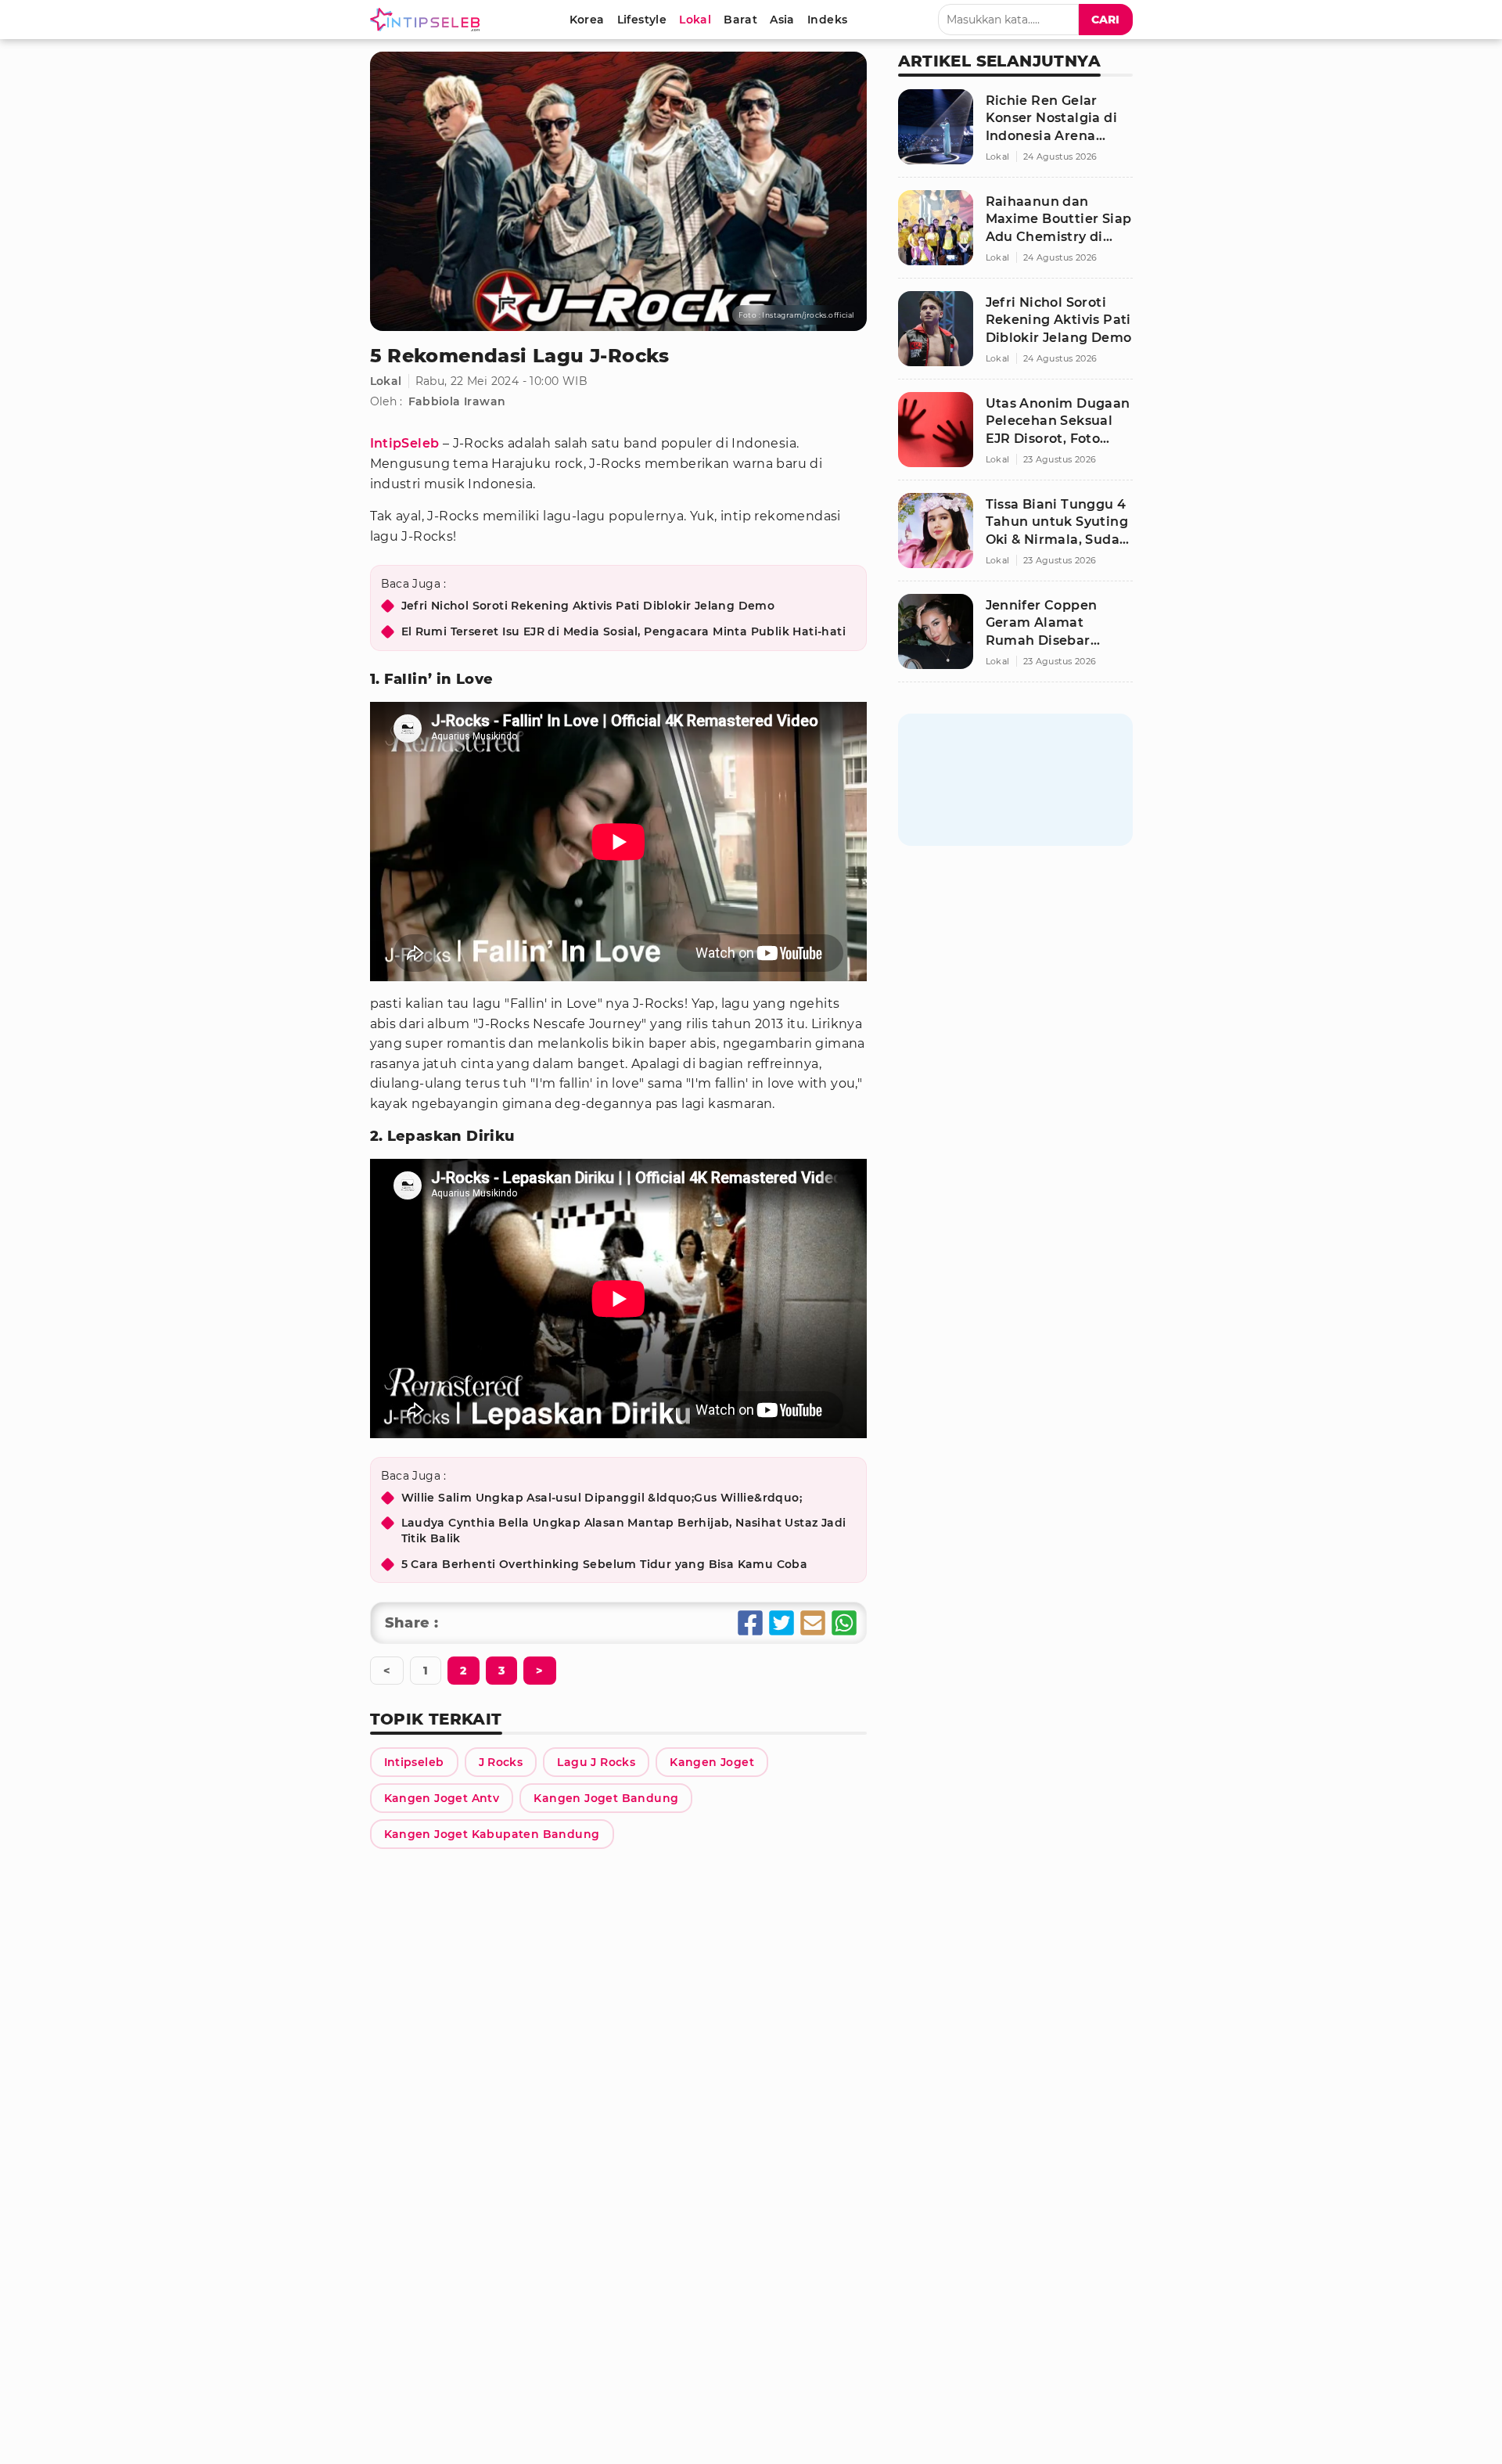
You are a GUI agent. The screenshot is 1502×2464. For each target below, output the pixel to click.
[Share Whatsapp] (844, 1623)
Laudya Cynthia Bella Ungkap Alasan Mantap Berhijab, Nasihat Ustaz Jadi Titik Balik (624, 1531)
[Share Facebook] (750, 1623)
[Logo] (428, 20)
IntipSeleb (405, 443)
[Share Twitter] (782, 1623)
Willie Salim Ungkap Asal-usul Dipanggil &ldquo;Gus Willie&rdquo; (602, 1498)
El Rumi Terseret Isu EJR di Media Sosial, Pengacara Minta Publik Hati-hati (624, 631)
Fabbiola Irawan (457, 401)
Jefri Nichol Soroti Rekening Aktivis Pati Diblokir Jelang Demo (588, 606)
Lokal (386, 381)
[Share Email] (813, 1623)
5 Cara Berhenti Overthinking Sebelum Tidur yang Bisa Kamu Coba (605, 1564)
